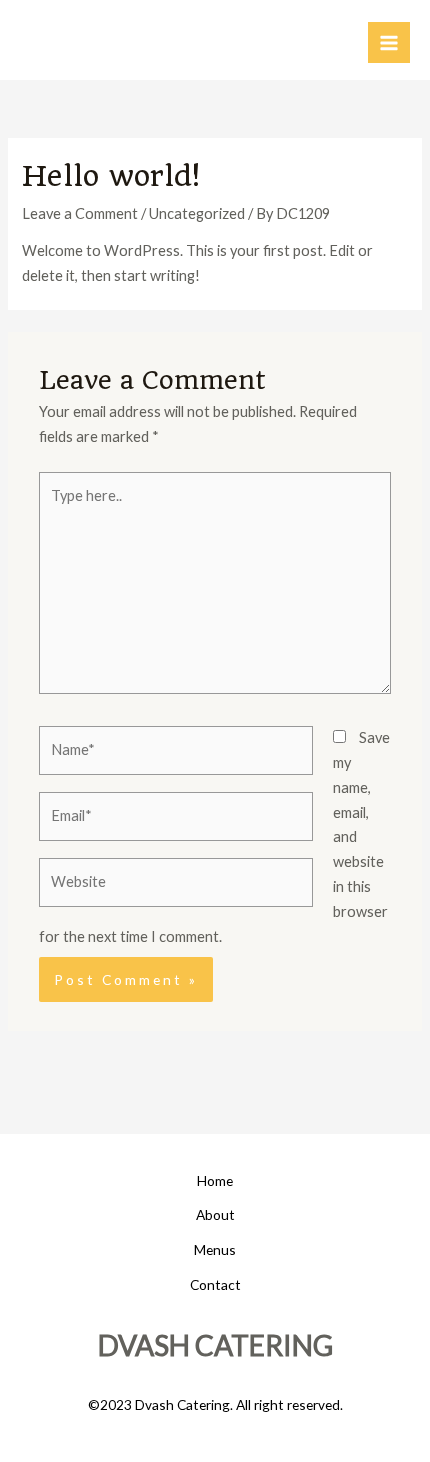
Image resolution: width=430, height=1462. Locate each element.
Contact (215, 1284)
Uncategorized (197, 213)
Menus (215, 1249)
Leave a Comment (80, 213)
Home (215, 1180)
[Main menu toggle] (389, 43)
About (215, 1214)
